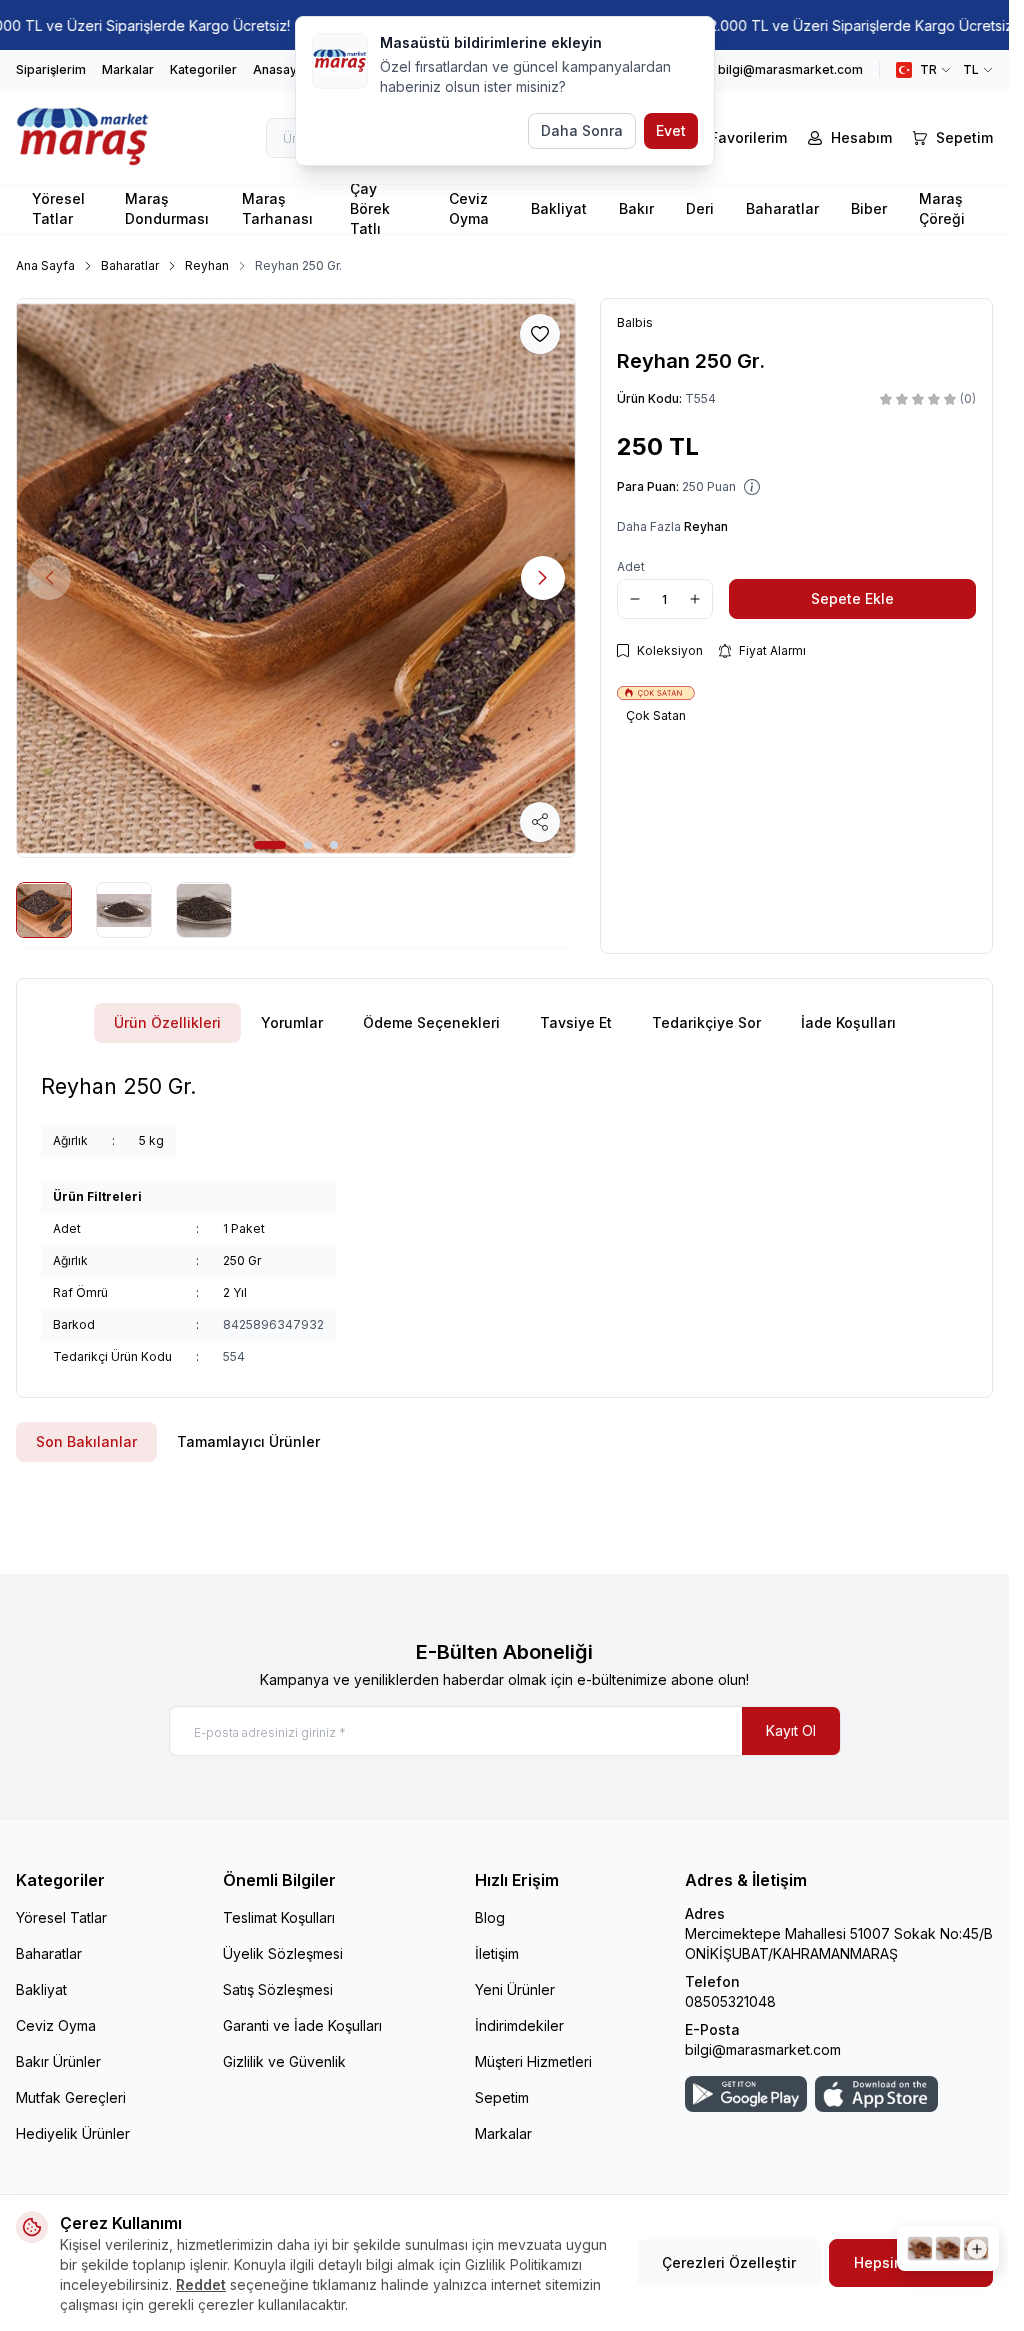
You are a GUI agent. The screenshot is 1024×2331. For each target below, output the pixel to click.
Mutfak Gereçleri (71, 2097)
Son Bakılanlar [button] (86, 1441)
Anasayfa (281, 69)
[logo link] (95, 137)
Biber (869, 208)
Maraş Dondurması (167, 208)
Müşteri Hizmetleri (533, 2061)
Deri (700, 208)
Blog (490, 1917)
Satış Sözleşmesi (278, 1989)
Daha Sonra (582, 130)
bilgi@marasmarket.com (763, 2049)
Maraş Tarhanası (277, 208)
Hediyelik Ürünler (73, 2133)
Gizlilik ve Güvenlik (284, 2061)
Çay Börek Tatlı (370, 209)
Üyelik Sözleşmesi (283, 1953)
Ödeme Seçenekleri (431, 1022)
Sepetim (502, 2097)
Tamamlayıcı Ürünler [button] (248, 1441)
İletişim (497, 1953)
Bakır (636, 208)
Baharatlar (782, 208)
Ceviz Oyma (469, 208)
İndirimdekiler (519, 2025)
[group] (296, 578)
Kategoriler (203, 69)
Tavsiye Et (576, 1022)
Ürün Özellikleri (167, 1022)
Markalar (128, 69)
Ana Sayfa (45, 265)
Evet (671, 130)
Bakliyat (559, 208)
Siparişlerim (51, 69)
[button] (270, 845)
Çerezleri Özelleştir (729, 2262)
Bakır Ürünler (58, 2061)
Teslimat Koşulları (279, 1917)
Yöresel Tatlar (58, 208)
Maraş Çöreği (942, 208)
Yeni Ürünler (515, 1989)
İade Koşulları (848, 1022)
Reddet (201, 2284)
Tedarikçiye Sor (706, 1022)
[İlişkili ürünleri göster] (948, 2248)
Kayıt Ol (791, 1730)
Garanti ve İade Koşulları (302, 2025)
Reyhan (207, 265)
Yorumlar (292, 1022)
